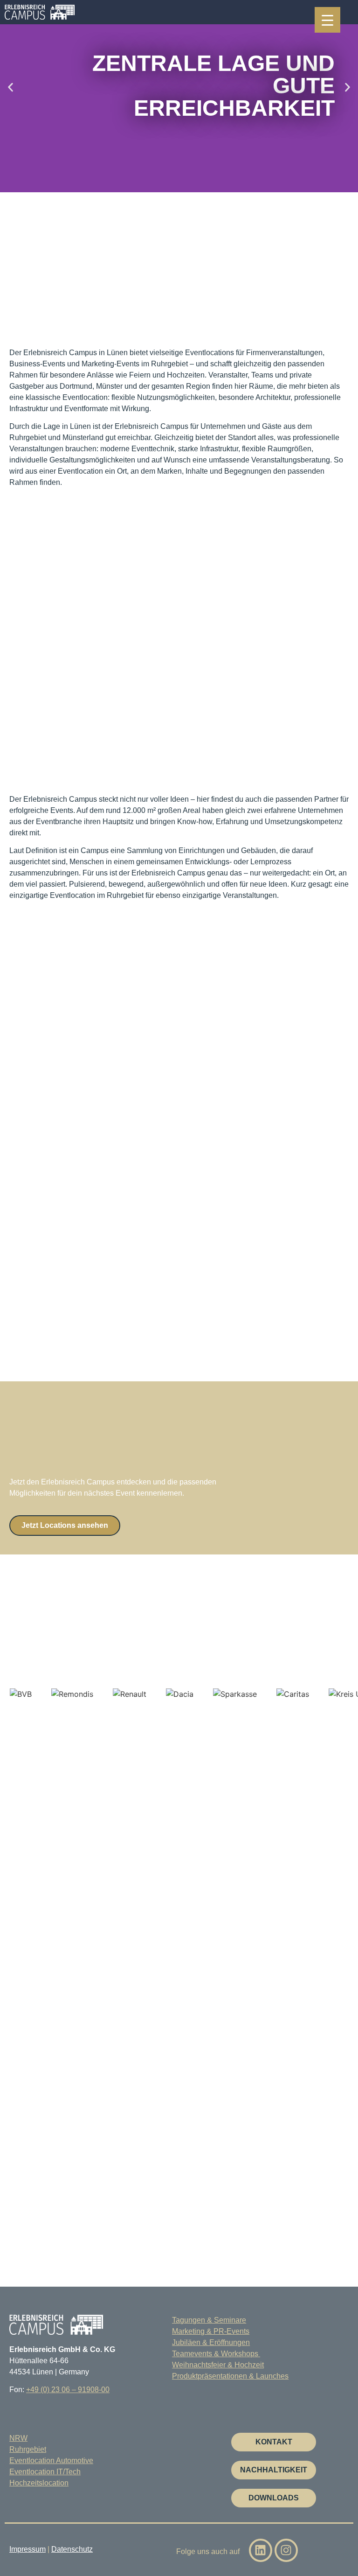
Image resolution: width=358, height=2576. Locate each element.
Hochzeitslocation (39, 2483)
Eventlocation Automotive (51, 2460)
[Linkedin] (261, 2550)
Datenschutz (72, 2549)
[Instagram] (286, 2550)
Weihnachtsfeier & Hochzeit (218, 2365)
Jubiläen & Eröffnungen (211, 2342)
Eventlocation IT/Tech (45, 2472)
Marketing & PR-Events (211, 2331)
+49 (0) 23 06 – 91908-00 (68, 2390)
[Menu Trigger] (327, 20)
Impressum (28, 2549)
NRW (18, 2438)
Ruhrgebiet (28, 2449)
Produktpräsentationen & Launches (230, 2376)
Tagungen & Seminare (209, 2320)
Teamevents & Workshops (216, 2354)
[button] (10, 87)
